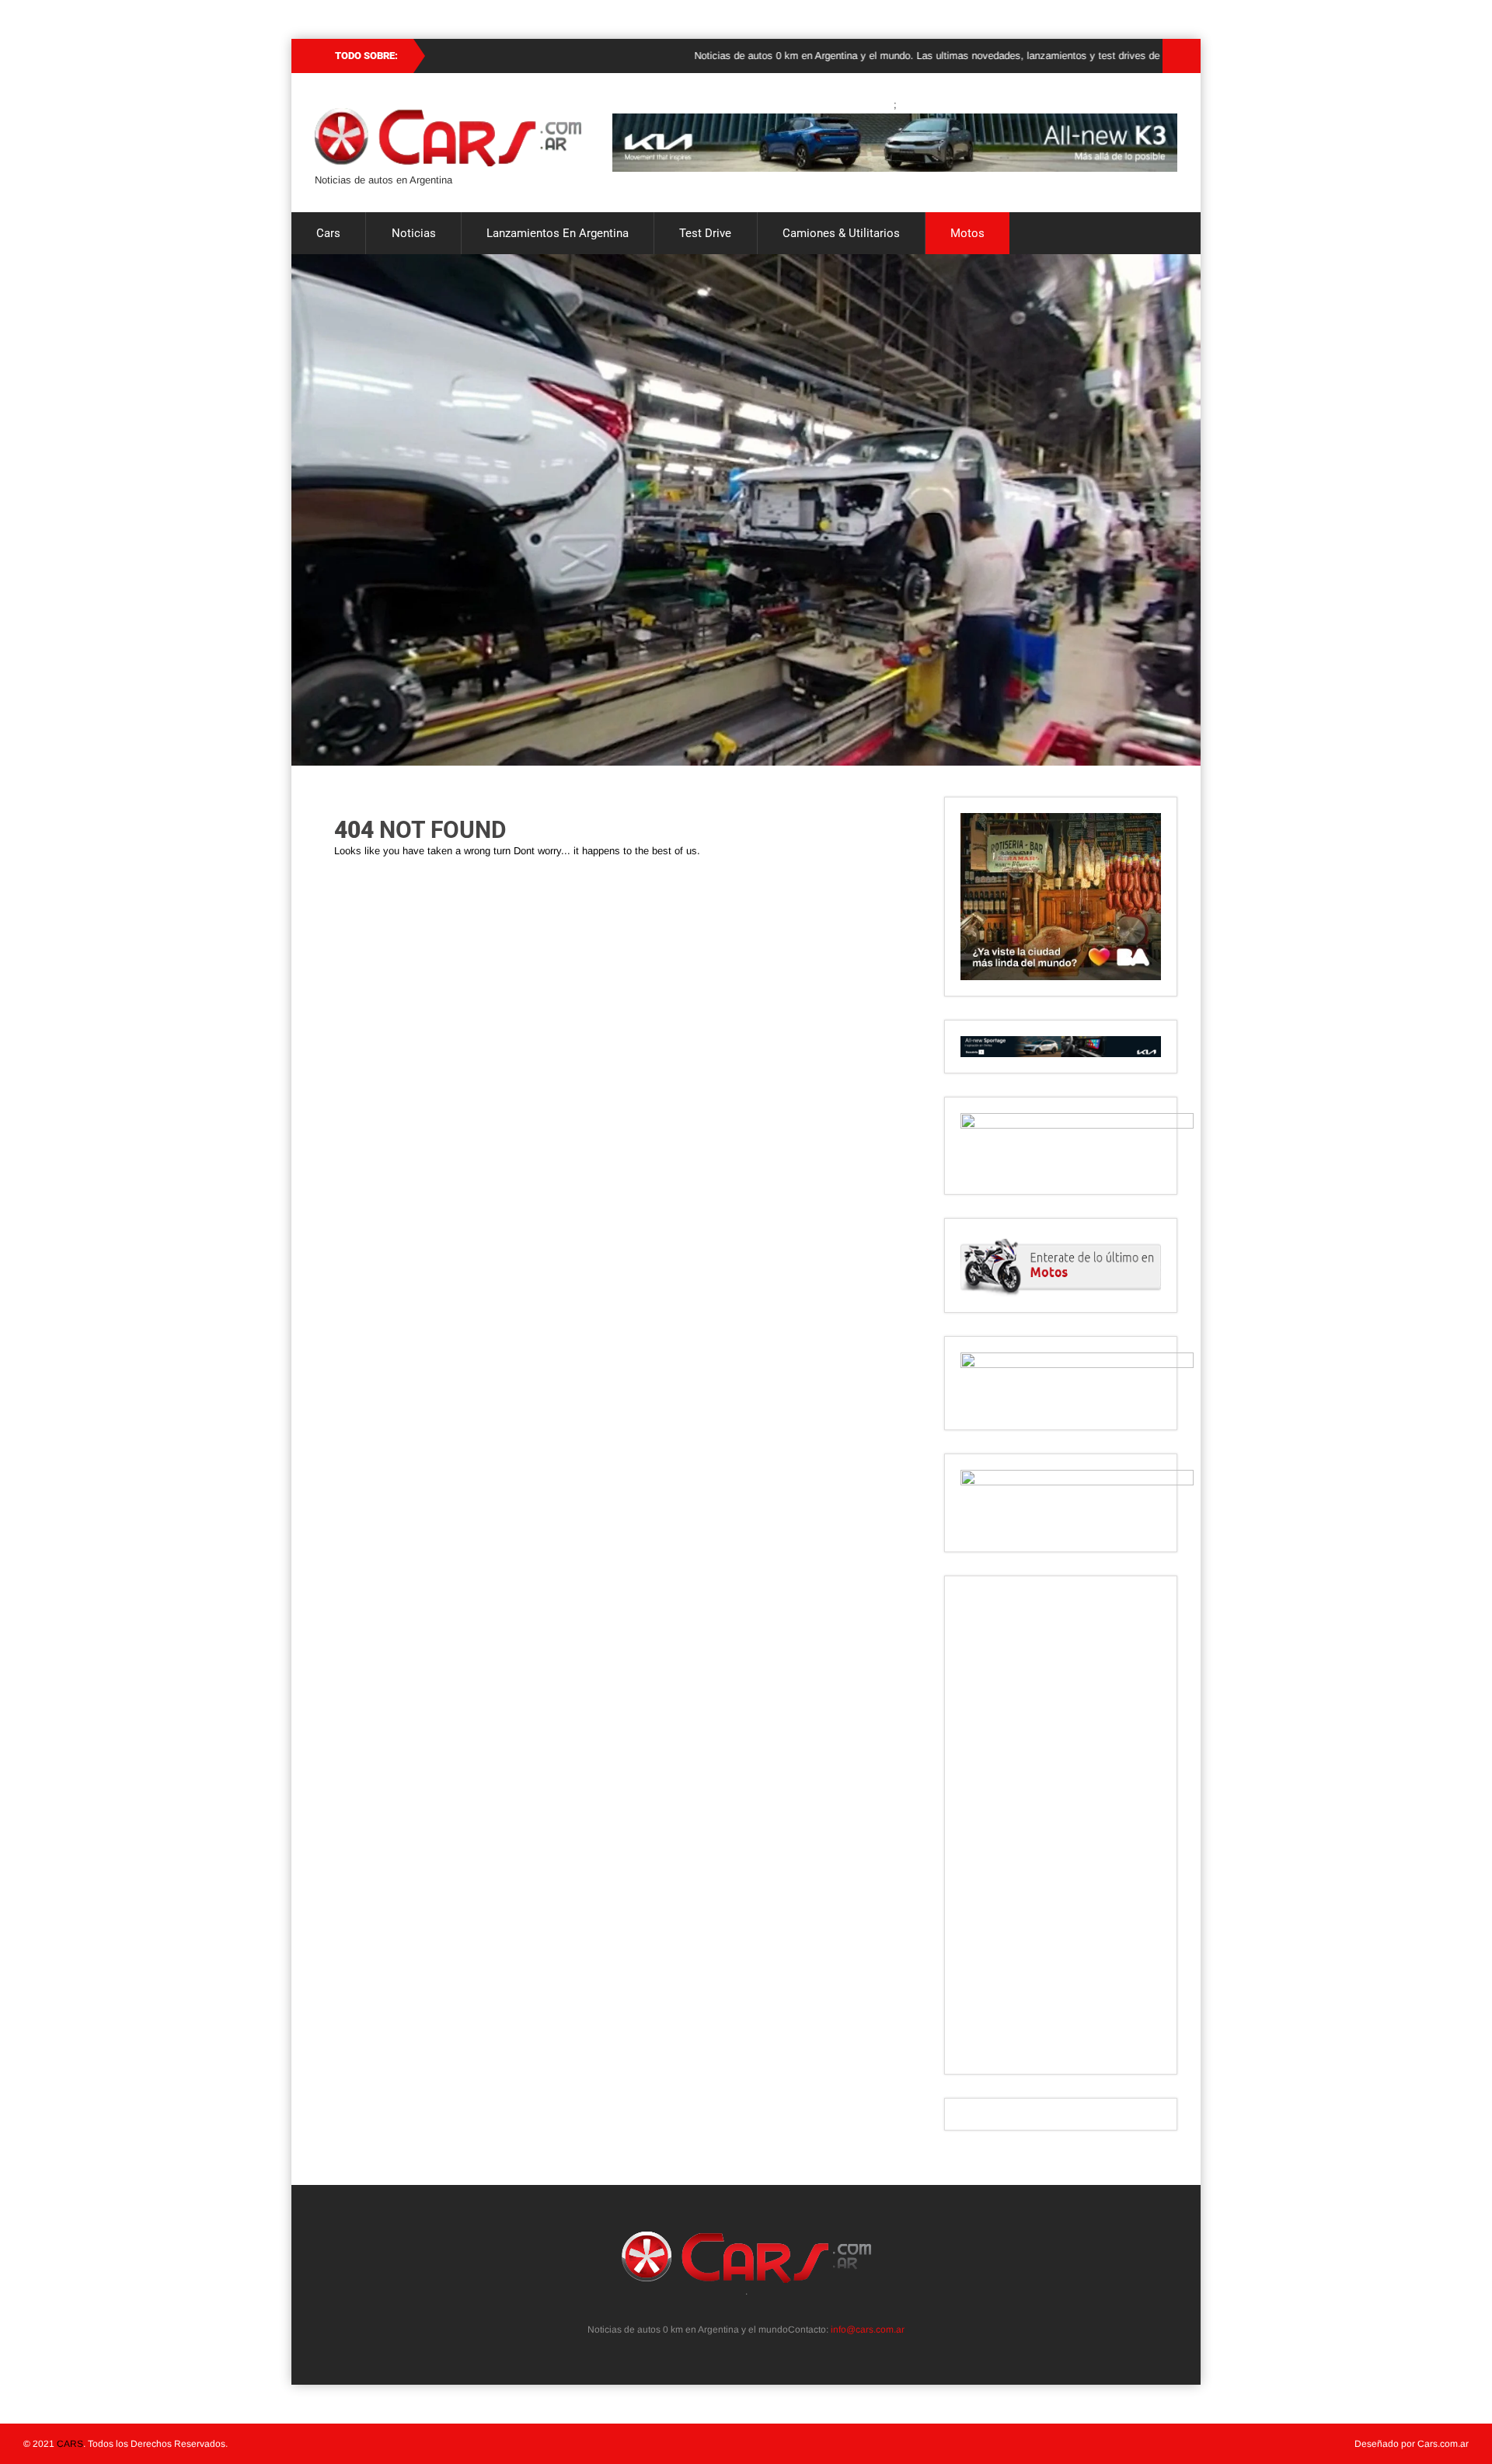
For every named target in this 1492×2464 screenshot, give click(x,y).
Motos (967, 233)
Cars (328, 233)
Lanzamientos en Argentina (558, 233)
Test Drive (705, 233)
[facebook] (755, 2309)
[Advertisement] (1061, 1825)
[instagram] (738, 2309)
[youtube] (772, 2309)
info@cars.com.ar (868, 2330)
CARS (70, 2444)
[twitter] (721, 2309)
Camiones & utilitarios (841, 233)
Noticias (414, 233)
